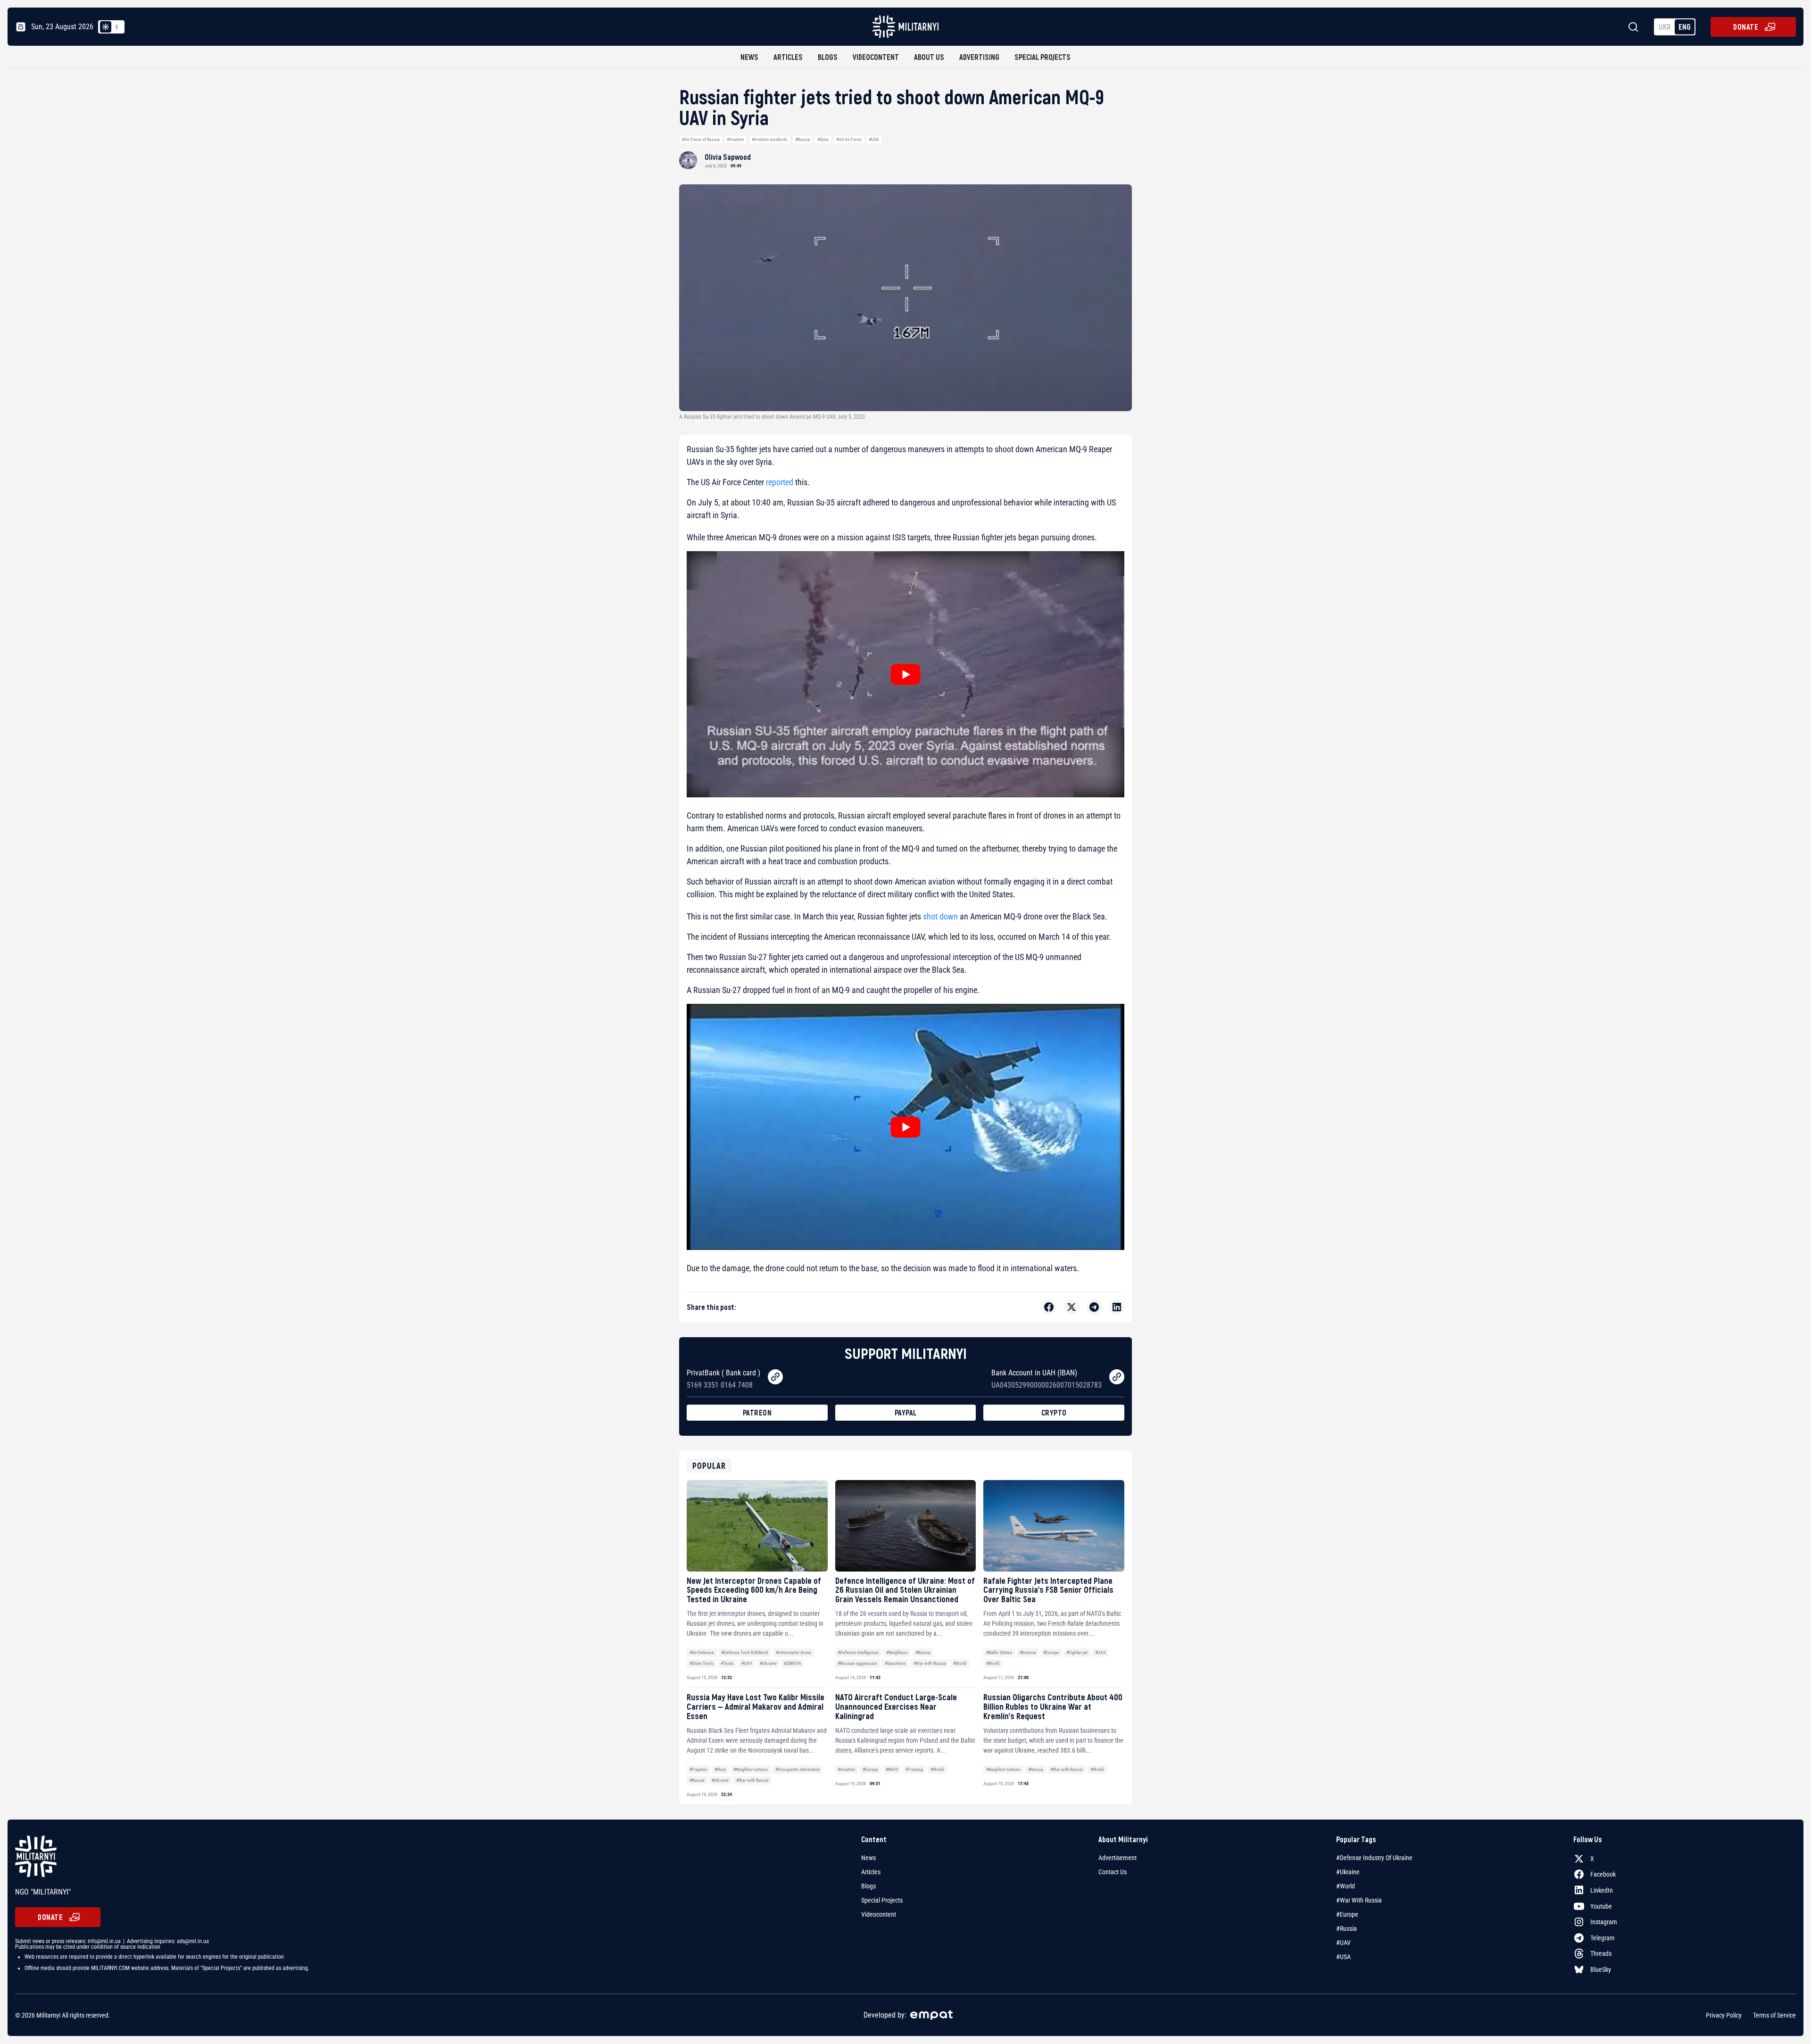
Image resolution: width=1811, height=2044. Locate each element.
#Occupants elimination (798, 1769)
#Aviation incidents (770, 139)
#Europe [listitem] (1347, 1914)
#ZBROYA (793, 1663)
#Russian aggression (857, 1663)
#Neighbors (897, 1652)
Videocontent (876, 57)
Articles (788, 57)
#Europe (1051, 1652)
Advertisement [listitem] (1117, 1858)
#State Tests (702, 1663)
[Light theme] (106, 27)
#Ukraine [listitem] (1348, 1872)
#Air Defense (702, 1652)
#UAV (747, 1663)
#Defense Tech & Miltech (745, 1652)
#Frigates (698, 1769)
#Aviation (735, 139)
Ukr (1665, 27)
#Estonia (1028, 1652)
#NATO (892, 1769)
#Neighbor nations (751, 1769)
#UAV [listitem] (1343, 1943)
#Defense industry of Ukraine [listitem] (1374, 1858)
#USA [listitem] (1343, 1957)
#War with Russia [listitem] (1359, 1900)
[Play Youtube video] (905, 674)
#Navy (720, 1769)
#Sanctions (895, 1663)
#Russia (803, 139)
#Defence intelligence (858, 1652)
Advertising (979, 57)
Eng (1685, 27)
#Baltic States (999, 1652)
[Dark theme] (117, 27)
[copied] (775, 1377)
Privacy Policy (1724, 2015)
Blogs (828, 57)
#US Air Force (849, 139)
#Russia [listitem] (1346, 1928)
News (749, 57)
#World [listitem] (1346, 1886)
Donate (1746, 27)
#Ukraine (768, 1663)
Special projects (1043, 57)
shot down (939, 916)
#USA (874, 139)
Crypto (1054, 1412)
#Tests (727, 1663)
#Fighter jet (1077, 1652)
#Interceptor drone (793, 1652)
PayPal (906, 1412)
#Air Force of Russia (701, 139)
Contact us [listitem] (1113, 1872)
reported (780, 482)
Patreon (757, 1412)
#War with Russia (930, 1663)
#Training (914, 1769)
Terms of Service (1774, 2015)
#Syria (823, 139)
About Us (929, 57)
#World (960, 1663)
